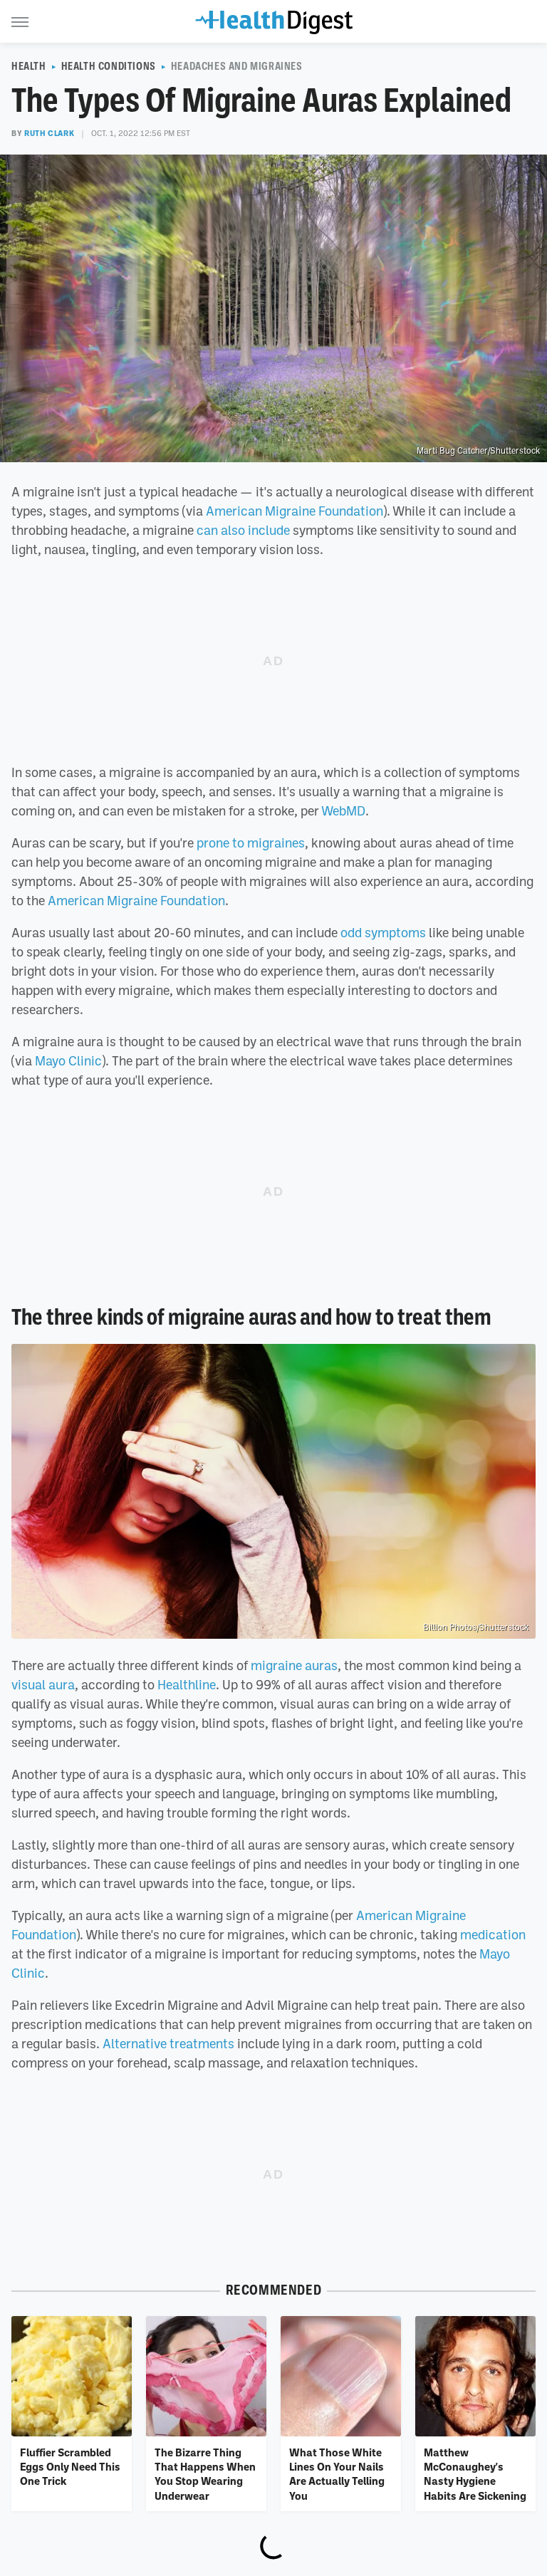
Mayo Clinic (68, 1060)
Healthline (187, 1684)
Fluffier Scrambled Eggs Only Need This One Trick (70, 2467)
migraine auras (294, 1665)
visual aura (43, 1684)
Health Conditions (109, 66)
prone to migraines (251, 843)
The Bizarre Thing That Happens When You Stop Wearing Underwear (205, 2474)
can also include (243, 530)
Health (29, 66)
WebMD (343, 810)
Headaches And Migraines (237, 66)
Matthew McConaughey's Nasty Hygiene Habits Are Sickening (475, 2474)
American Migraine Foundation (295, 511)
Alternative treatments (168, 2043)
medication (493, 1934)
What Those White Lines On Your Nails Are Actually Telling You (337, 2474)
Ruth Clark (49, 133)
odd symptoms (383, 932)
